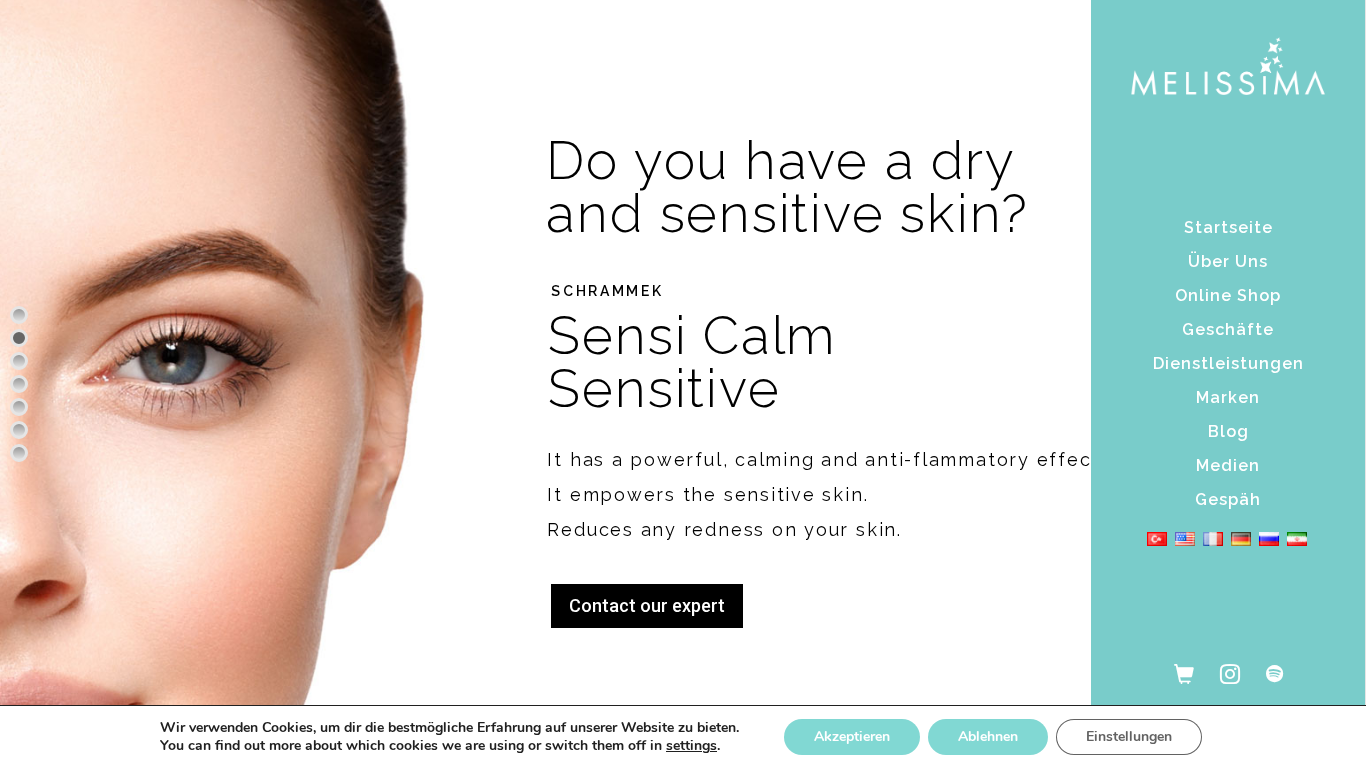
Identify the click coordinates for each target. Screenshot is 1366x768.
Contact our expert (647, 605)
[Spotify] (1274, 673)
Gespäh (1228, 499)
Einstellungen (1129, 736)
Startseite (1228, 227)
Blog (1228, 431)
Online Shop (1228, 295)
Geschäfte (1228, 329)
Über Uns (1228, 261)
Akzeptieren (852, 736)
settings (691, 746)
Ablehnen (988, 736)
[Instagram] (1230, 673)
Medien (1228, 465)
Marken (1228, 397)
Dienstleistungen (1228, 363)
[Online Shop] (1184, 673)
